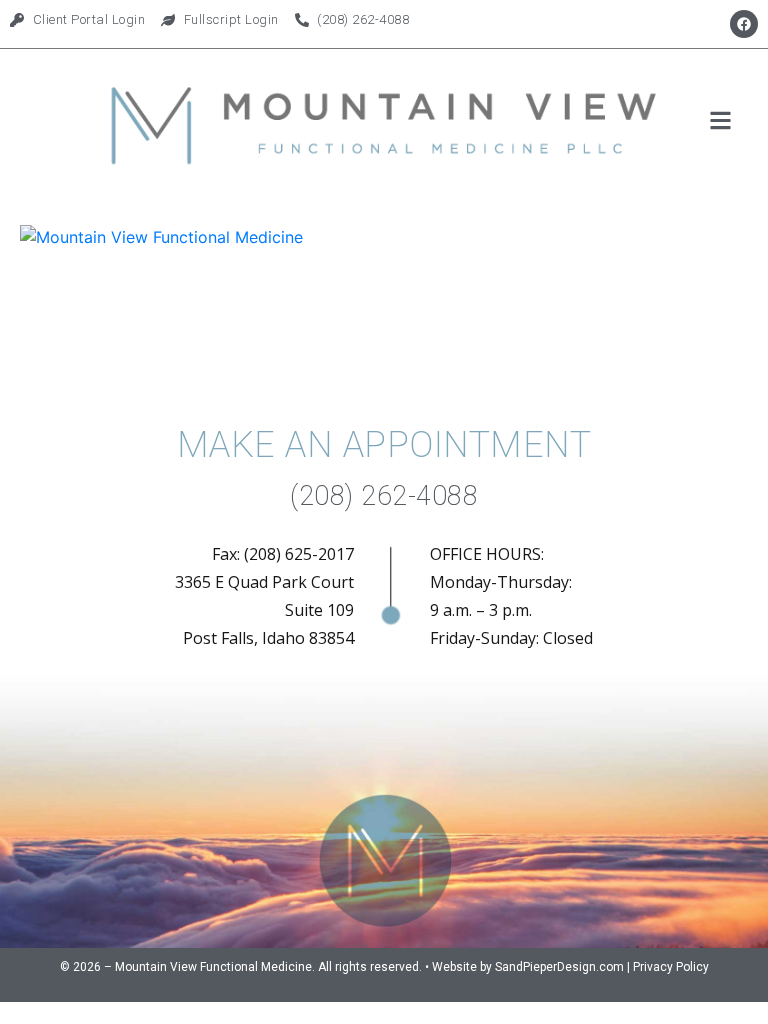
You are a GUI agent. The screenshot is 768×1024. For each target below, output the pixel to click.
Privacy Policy (671, 967)
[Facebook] (744, 24)
